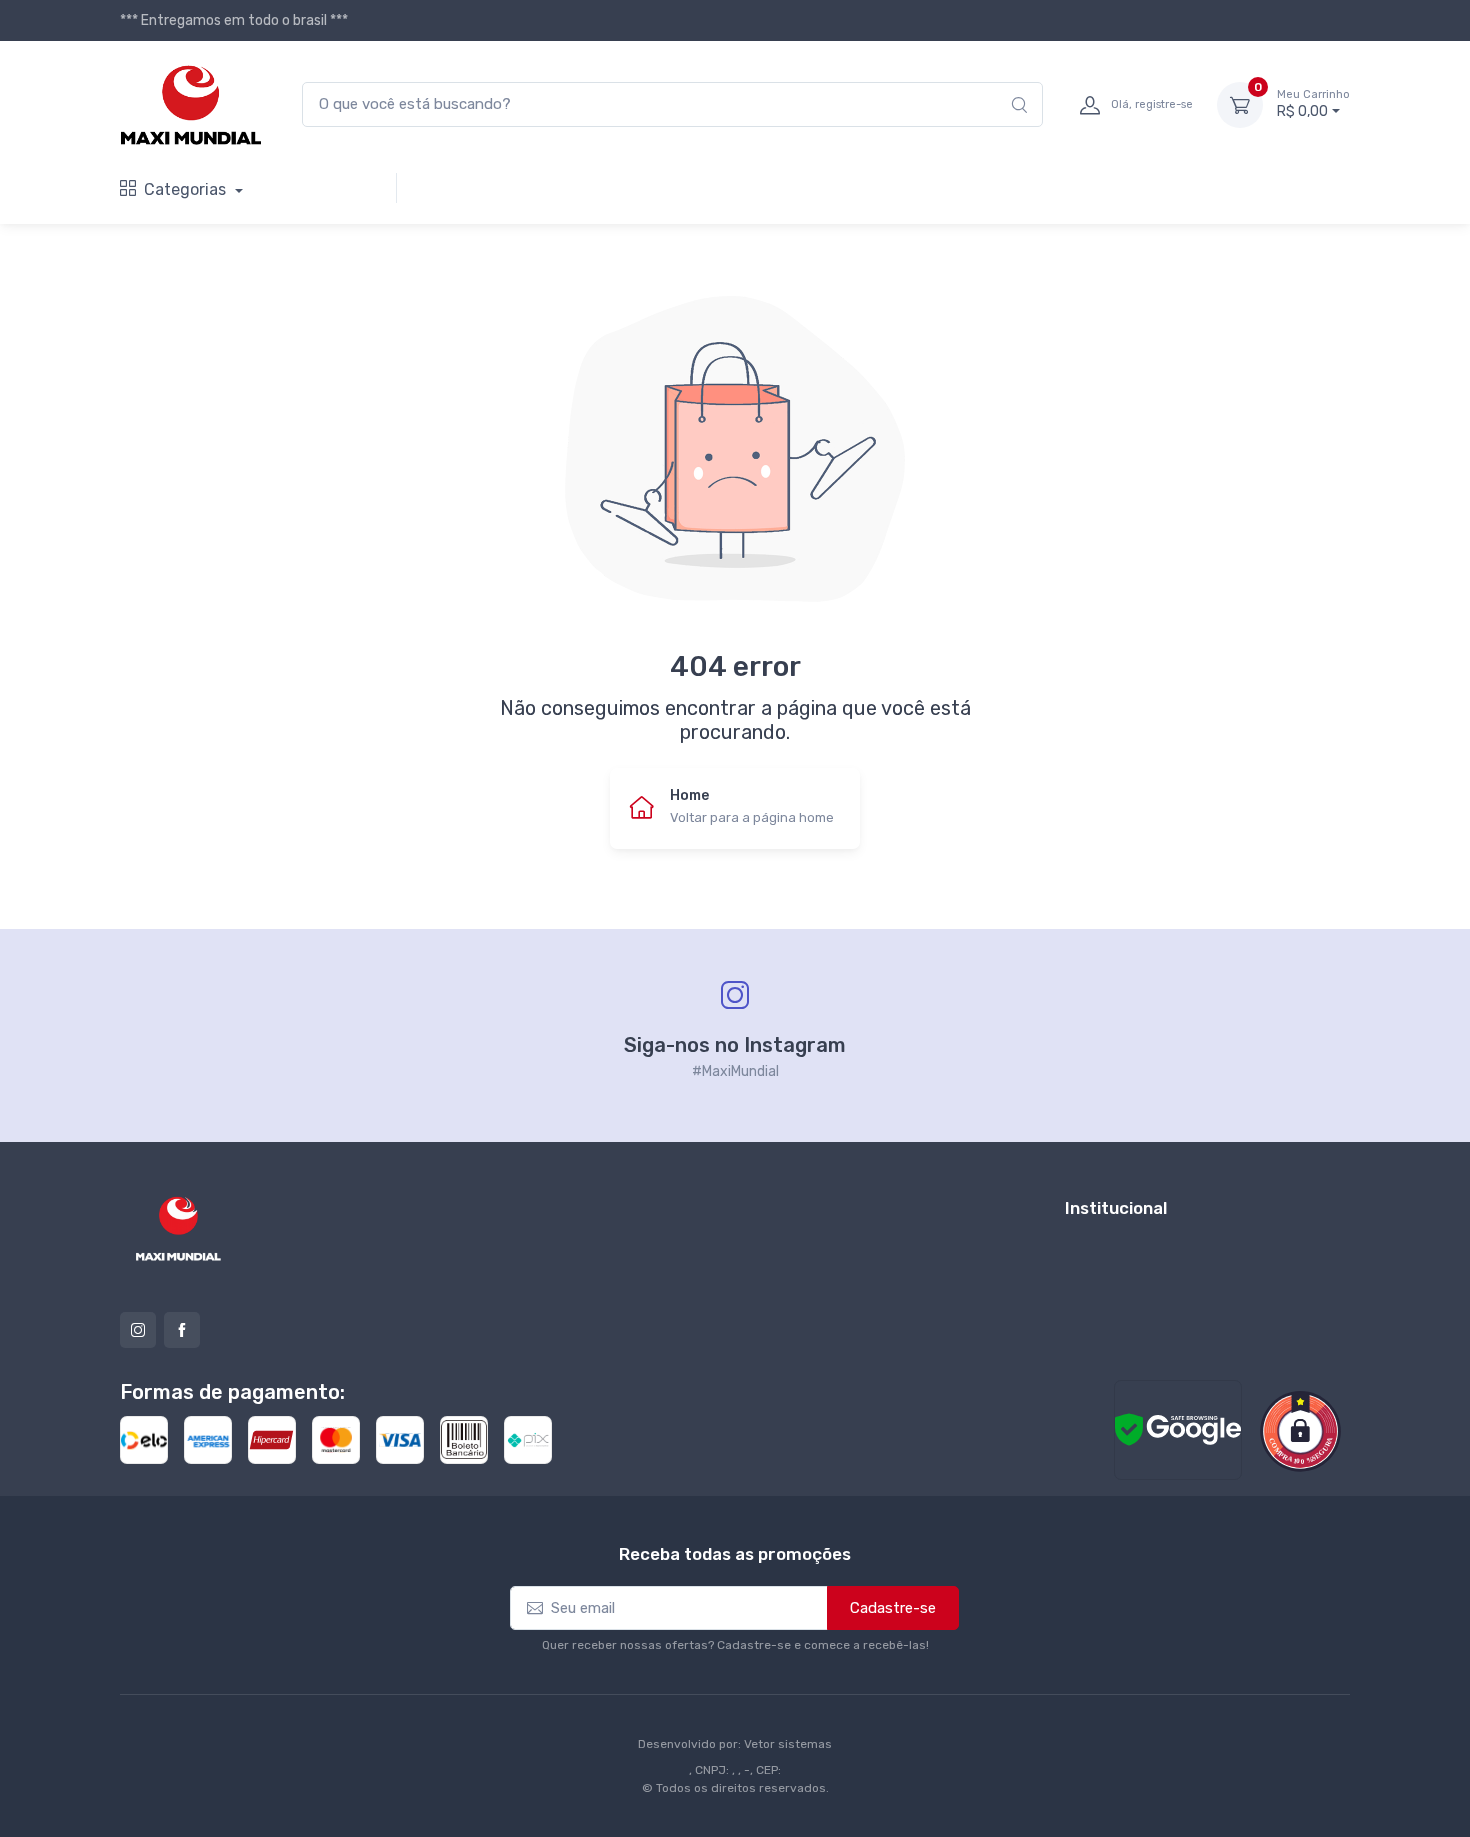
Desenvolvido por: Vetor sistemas (735, 1744)
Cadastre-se (893, 1608)
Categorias (187, 189)
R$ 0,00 (1313, 104)
